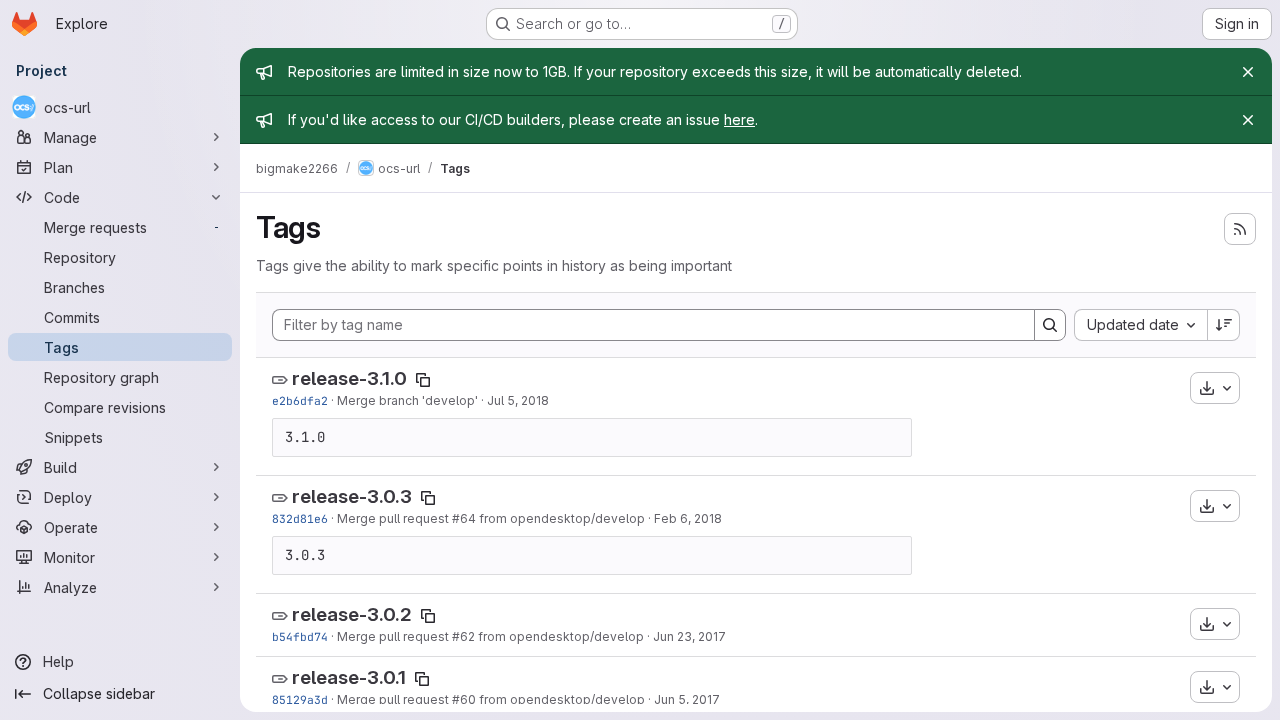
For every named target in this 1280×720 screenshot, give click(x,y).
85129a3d (300, 699)
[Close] (1248, 72)
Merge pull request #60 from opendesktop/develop (491, 699)
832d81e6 (300, 518)
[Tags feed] (1240, 229)
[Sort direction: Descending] (1224, 325)
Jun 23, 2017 (689, 636)
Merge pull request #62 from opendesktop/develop (490, 636)
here (739, 119)
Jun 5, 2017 (687, 699)
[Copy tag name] (423, 380)
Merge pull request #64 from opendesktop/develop (491, 518)
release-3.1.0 (349, 378)
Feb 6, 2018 (688, 518)
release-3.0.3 (352, 496)
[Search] (1050, 325)
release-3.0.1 (349, 677)
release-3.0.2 (352, 614)
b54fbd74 (300, 636)
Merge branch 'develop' (407, 400)
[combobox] (1140, 325)
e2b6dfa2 (300, 400)
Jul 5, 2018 (518, 400)
